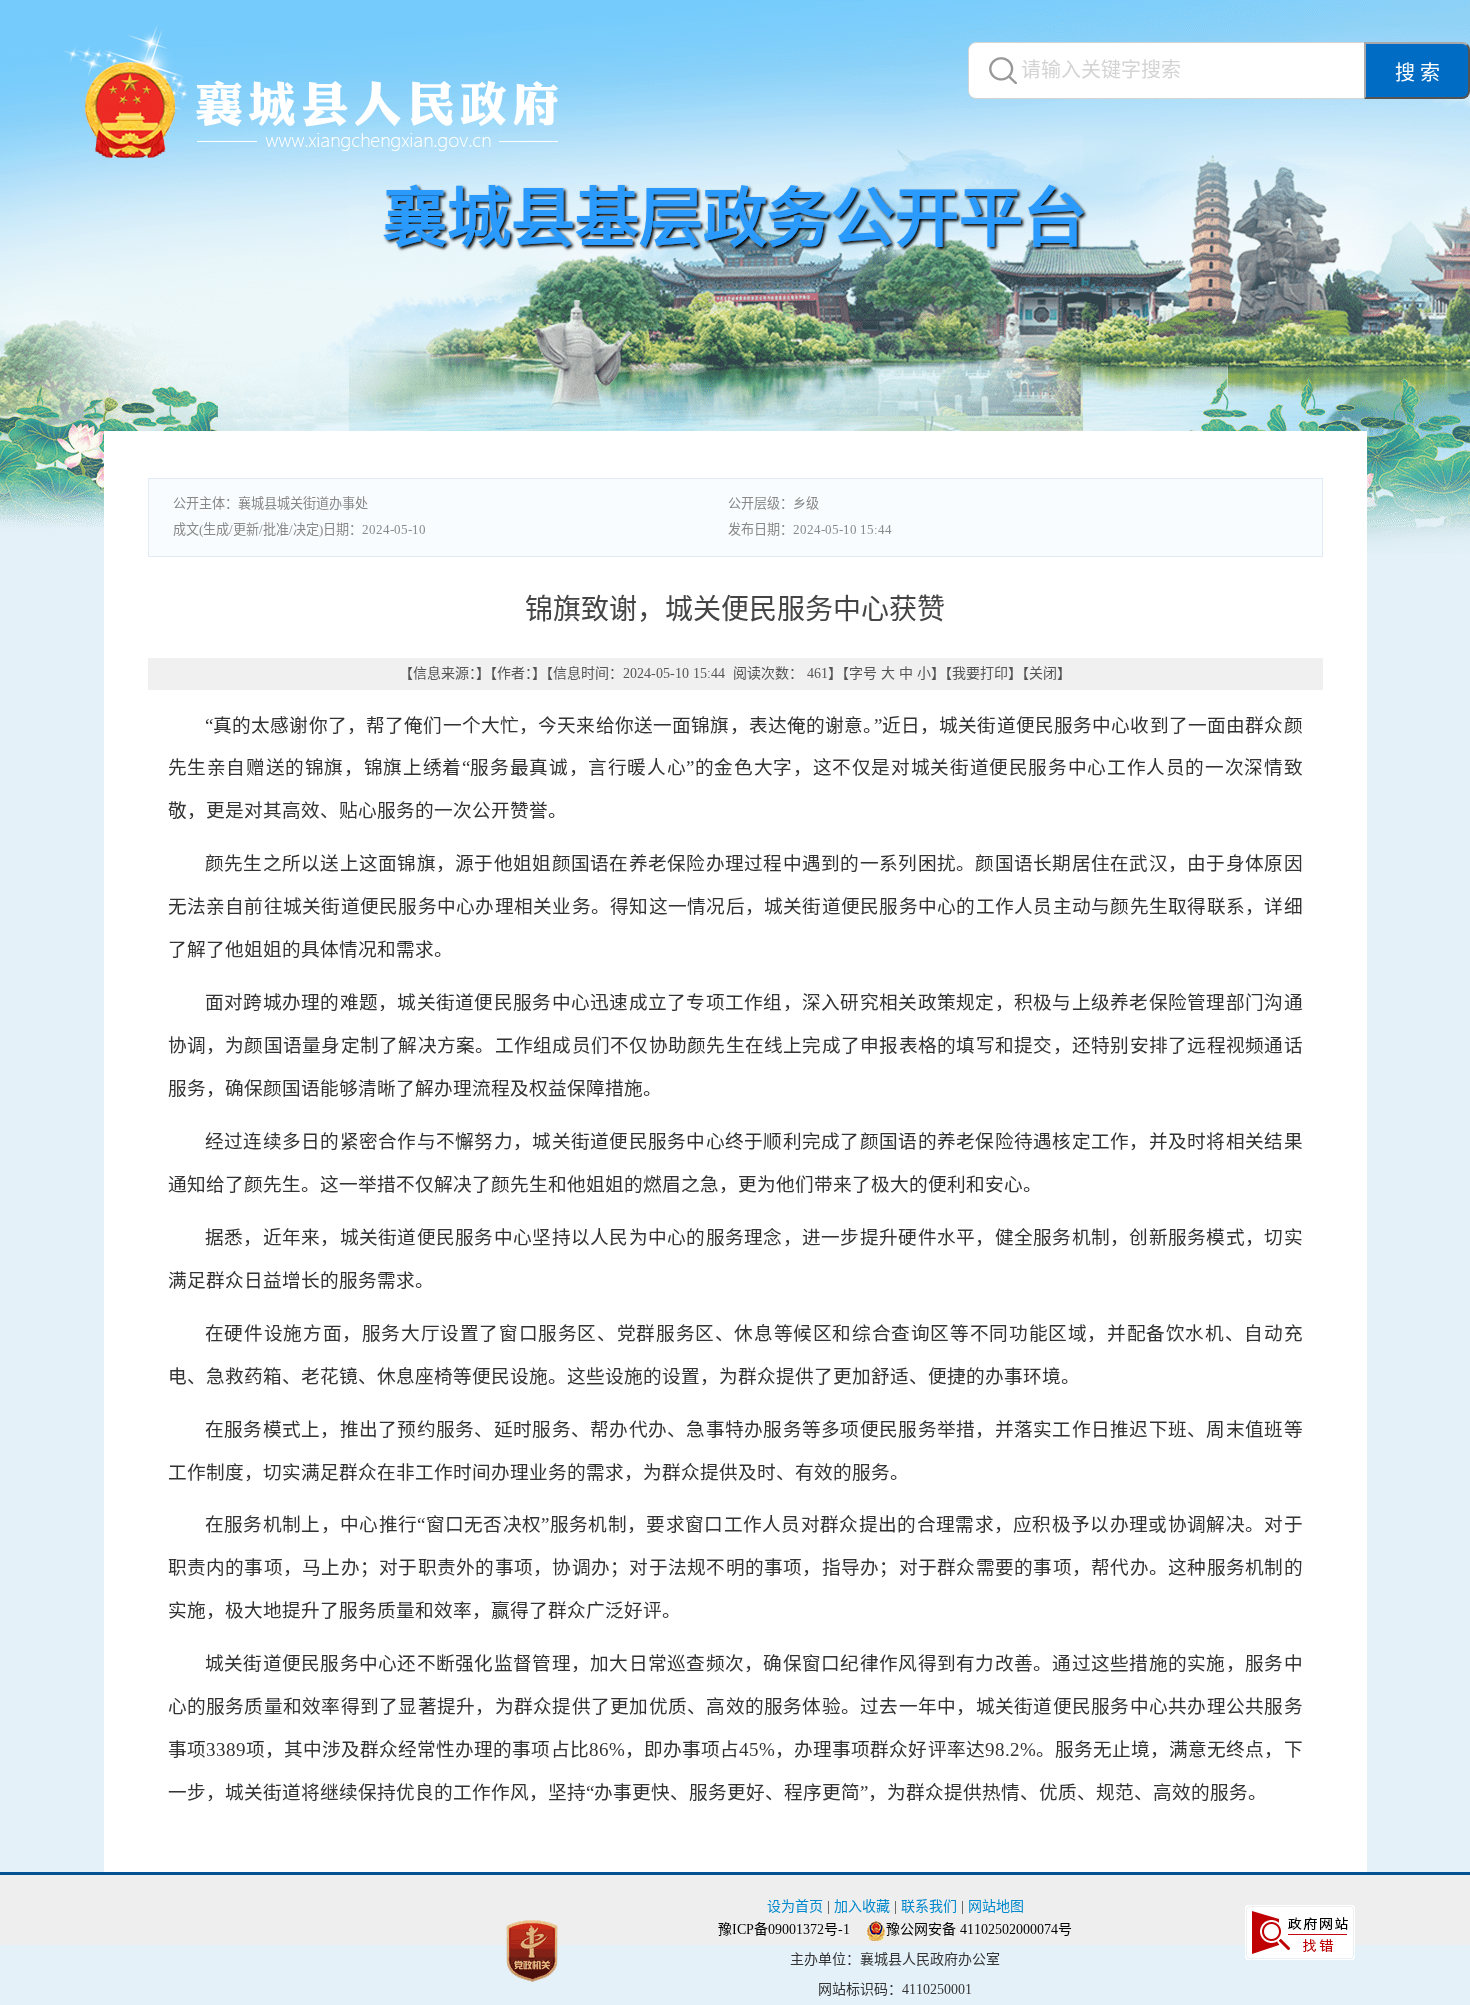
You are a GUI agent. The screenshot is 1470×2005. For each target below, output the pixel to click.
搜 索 (1417, 73)
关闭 (1043, 673)
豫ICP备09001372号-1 (784, 1929)
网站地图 (996, 1906)
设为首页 (795, 1906)
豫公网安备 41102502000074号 (979, 1929)
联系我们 (929, 1906)
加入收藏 (862, 1906)
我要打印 (980, 673)
